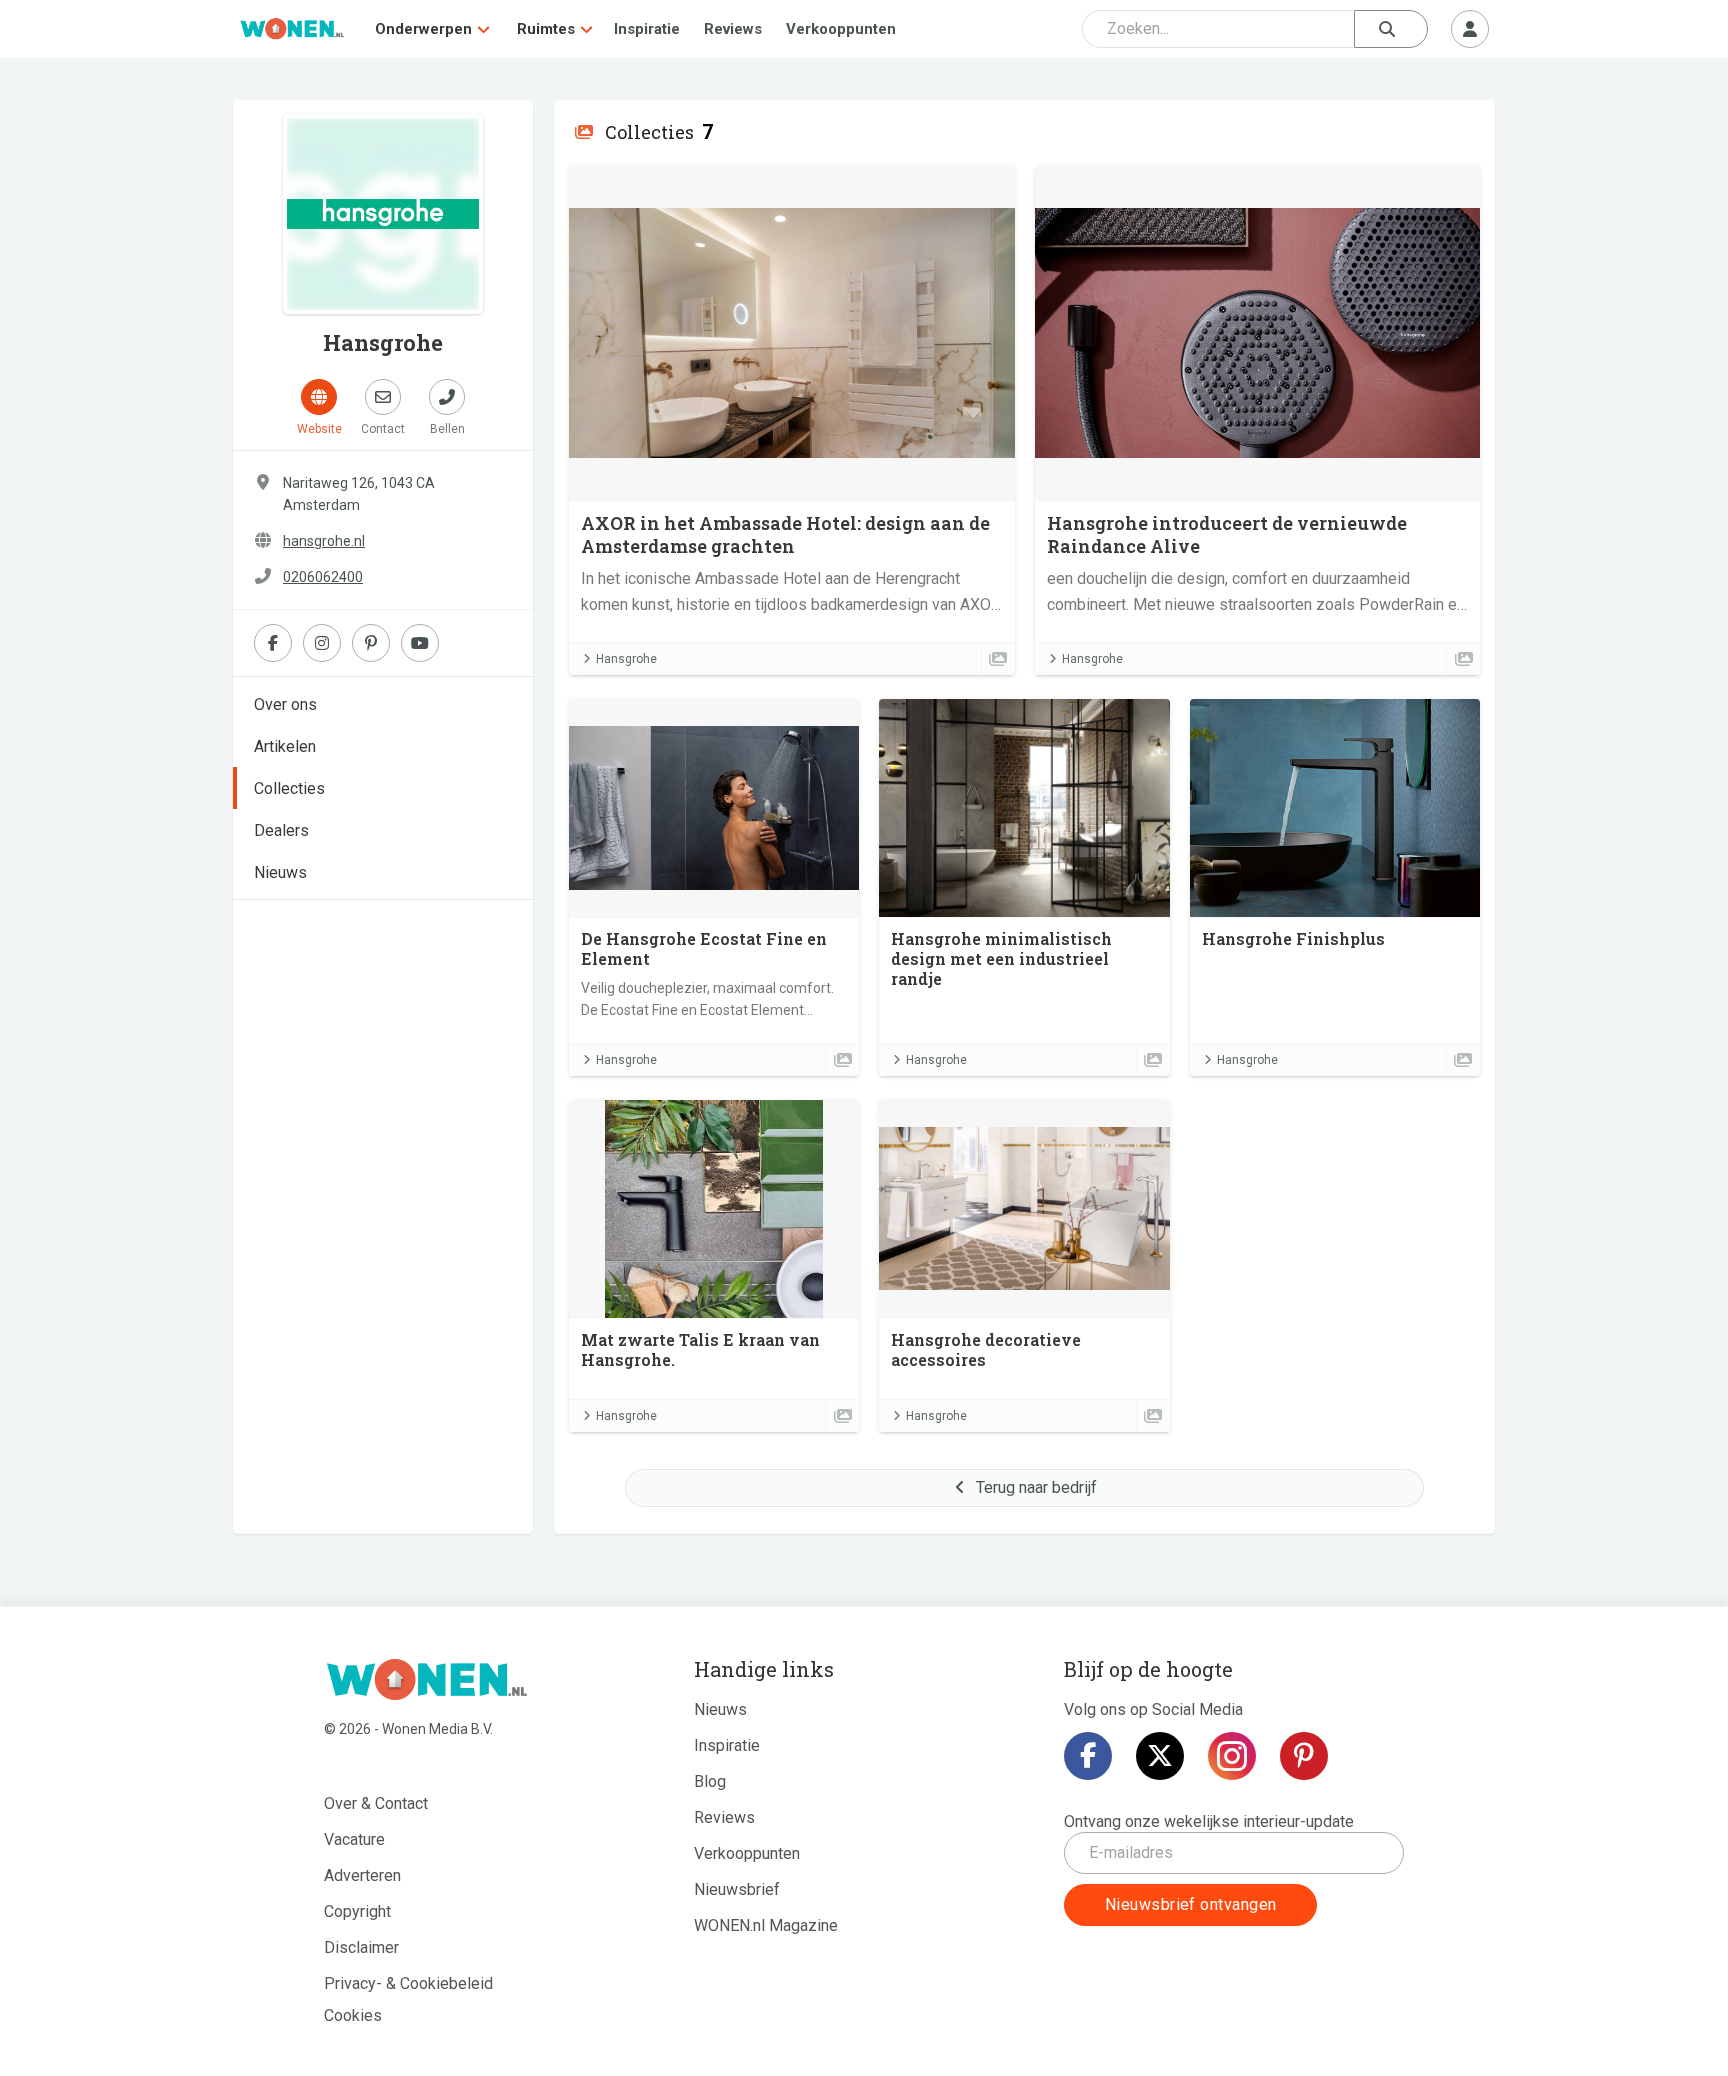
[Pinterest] (1304, 1756)
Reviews (733, 29)
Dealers (281, 830)
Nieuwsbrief (737, 1889)
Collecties (289, 788)
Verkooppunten (841, 29)
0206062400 (323, 577)
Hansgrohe (626, 659)
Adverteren (362, 1875)
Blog (710, 1781)
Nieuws (280, 872)
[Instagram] (1232, 1756)
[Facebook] (1088, 1756)
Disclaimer (361, 1947)
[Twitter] (1160, 1756)
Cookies (353, 2015)
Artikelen (285, 746)
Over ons (285, 704)
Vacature (354, 1839)
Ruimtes (546, 29)
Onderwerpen (423, 29)
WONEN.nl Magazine (766, 1925)
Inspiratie (647, 29)
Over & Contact (376, 1803)
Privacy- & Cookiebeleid (408, 1983)
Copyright (357, 1911)
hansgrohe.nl (324, 541)
